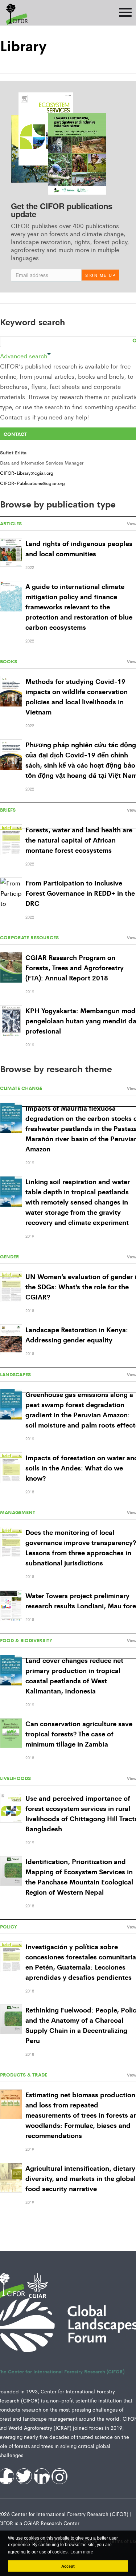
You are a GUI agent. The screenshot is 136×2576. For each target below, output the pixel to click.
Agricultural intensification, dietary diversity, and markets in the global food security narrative (81, 2178)
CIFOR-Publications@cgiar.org (32, 483)
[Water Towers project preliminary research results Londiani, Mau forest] (11, 1606)
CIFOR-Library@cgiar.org (27, 473)
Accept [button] (68, 2566)
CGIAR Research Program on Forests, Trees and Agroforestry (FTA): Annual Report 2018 (75, 967)
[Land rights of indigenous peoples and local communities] (11, 553)
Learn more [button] (82, 2552)
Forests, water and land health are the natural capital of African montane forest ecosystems (79, 840)
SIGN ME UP (100, 275)
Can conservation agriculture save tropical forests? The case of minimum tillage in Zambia (79, 1733)
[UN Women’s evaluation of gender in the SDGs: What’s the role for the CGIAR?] (11, 1287)
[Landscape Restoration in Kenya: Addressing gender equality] (11, 1340)
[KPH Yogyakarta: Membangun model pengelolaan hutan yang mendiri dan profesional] (11, 1021)
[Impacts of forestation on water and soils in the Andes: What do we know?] (11, 1468)
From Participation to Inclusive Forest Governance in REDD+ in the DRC (80, 893)
